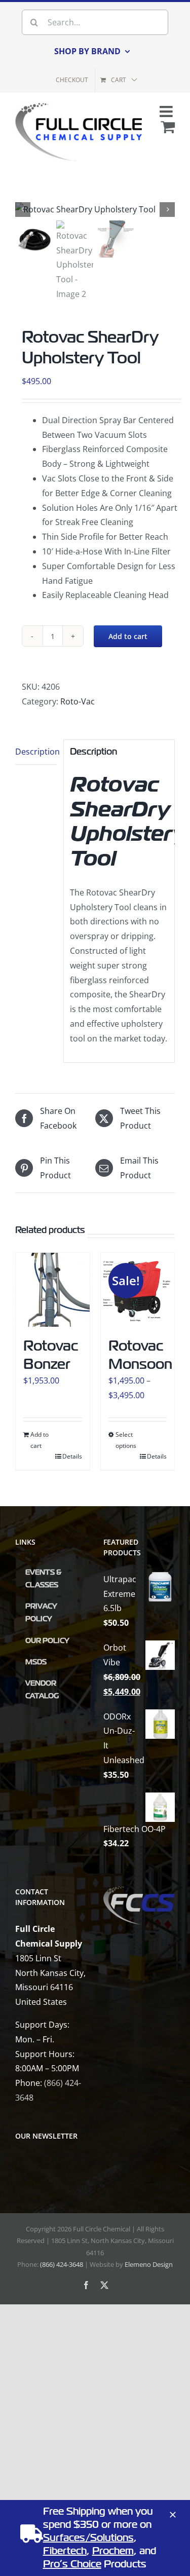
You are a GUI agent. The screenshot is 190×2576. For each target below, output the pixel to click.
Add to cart (128, 636)
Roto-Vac (78, 701)
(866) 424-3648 (62, 2264)
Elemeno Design (149, 2264)
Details (72, 1456)
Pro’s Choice (72, 2564)
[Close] (173, 2515)
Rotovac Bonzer (51, 1355)
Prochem (113, 2551)
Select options (126, 1440)
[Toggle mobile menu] (167, 111)
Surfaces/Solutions (88, 2538)
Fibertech (65, 2551)
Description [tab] (36, 752)
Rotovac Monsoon (140, 1355)
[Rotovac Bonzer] (53, 1290)
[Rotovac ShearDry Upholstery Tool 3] (95, 210)
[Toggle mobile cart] (168, 127)
